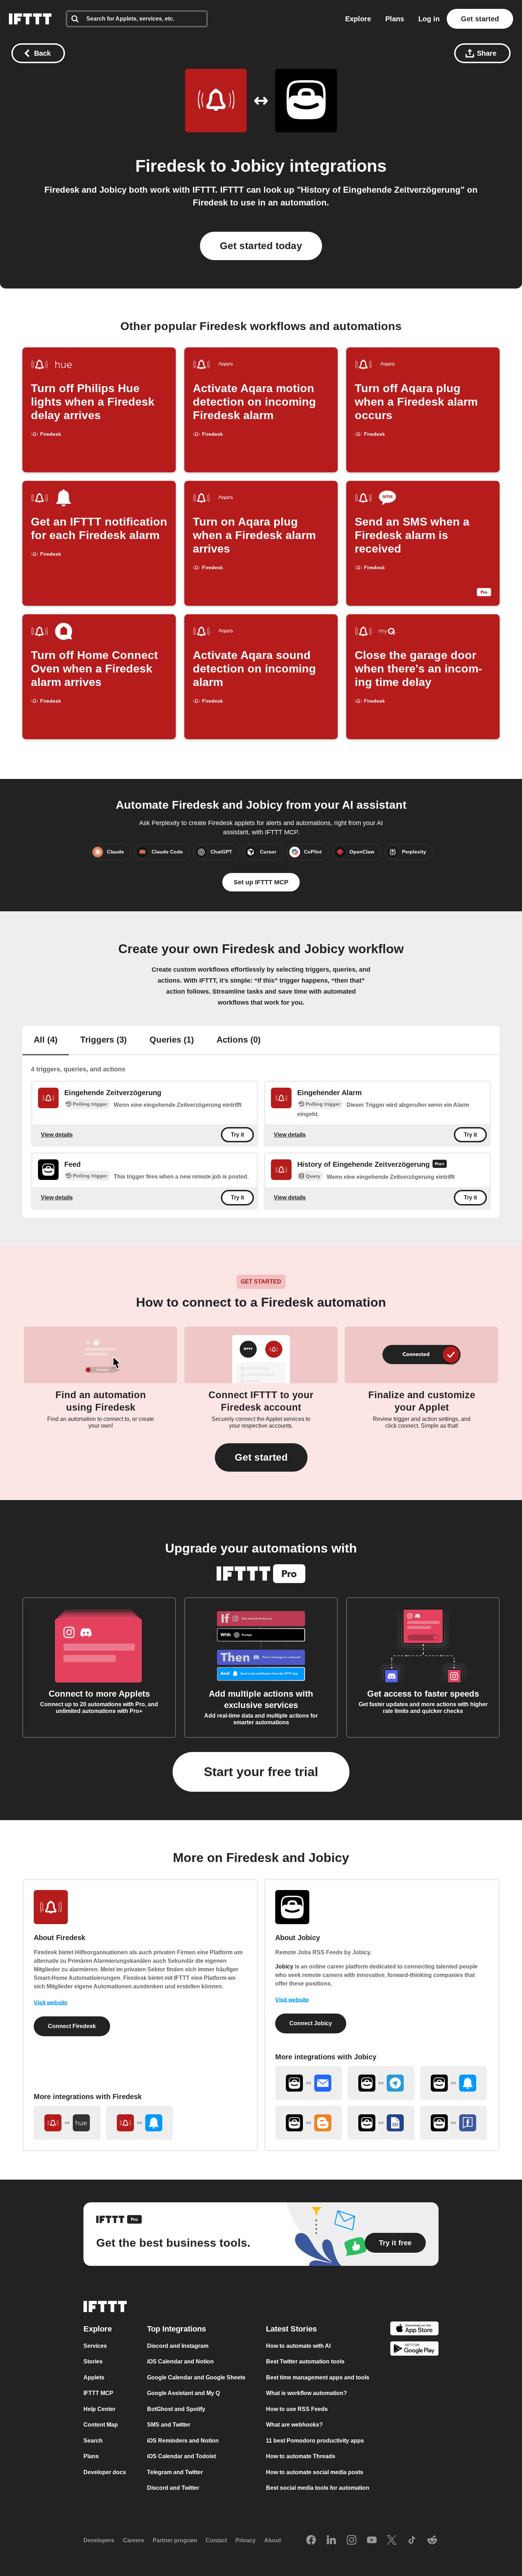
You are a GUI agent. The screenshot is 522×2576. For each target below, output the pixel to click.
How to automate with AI (298, 2346)
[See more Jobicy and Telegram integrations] (381, 2083)
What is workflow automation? (306, 2393)
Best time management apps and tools (318, 2377)
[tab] (46, 1040)
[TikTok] (412, 2541)
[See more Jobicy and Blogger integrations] (309, 2123)
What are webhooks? (294, 2425)
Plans (395, 19)
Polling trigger (90, 1104)
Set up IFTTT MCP (261, 882)
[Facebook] (311, 2541)
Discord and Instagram (178, 2346)
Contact (216, 2540)
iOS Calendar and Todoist (181, 2456)
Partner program (175, 2540)
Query (313, 1176)
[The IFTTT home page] (30, 19)
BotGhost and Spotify (176, 2409)
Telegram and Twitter (175, 2472)
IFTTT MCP (98, 2393)
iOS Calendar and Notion (180, 2361)
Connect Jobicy (311, 2023)
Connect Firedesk (72, 2026)
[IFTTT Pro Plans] (440, 1165)
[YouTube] (372, 2541)
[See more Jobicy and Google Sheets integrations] (381, 2123)
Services (95, 2346)
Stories (93, 2361)
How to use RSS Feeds (297, 2409)
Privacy (246, 2540)
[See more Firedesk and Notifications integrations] (140, 2123)
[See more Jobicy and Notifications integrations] (453, 2083)
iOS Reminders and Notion (183, 2441)
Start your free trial (261, 1772)
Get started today (261, 246)
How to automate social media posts (315, 2472)
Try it (237, 1135)
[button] (261, 1457)
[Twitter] (392, 2541)
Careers (134, 2540)
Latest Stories (291, 2329)
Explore (358, 19)
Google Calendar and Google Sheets (196, 2377)
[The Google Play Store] (414, 2350)
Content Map (101, 2425)
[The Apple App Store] (414, 2330)
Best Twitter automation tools (305, 2361)
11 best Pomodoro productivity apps (315, 2441)
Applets (94, 2377)
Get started (480, 19)
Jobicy (258, 166)
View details (57, 1134)
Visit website (51, 2003)
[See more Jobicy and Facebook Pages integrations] (453, 2123)
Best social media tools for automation (318, 2488)
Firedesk (170, 166)
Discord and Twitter (173, 2488)
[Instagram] (352, 2541)
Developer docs (105, 2472)
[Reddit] (432, 2541)
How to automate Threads (301, 2456)
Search (93, 2441)
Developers (99, 2540)
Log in (429, 19)
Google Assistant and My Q (183, 2393)
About (273, 2540)
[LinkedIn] (331, 2541)
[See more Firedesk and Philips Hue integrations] (67, 2123)
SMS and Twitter (169, 2425)
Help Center (99, 2409)
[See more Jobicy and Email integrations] (309, 2083)
